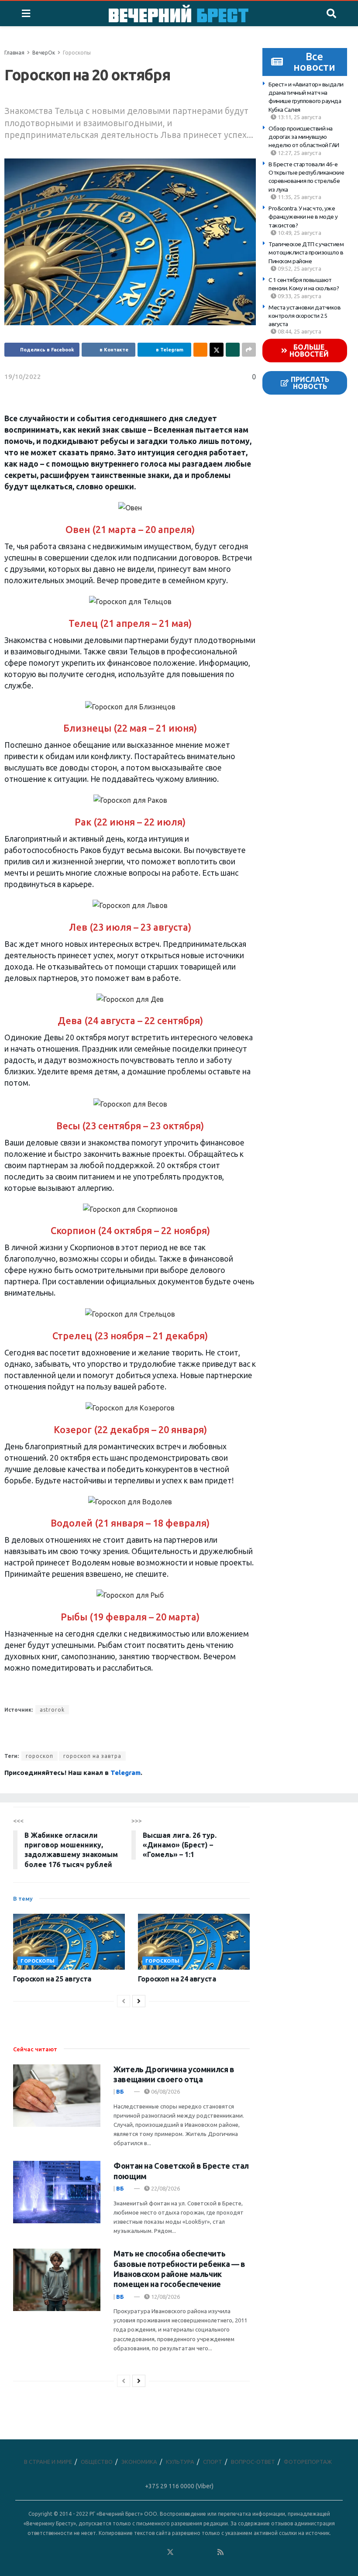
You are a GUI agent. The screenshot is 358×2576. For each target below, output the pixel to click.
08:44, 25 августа (299, 331)
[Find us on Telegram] (183, 2552)
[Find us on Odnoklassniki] (158, 2552)
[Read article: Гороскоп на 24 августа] (194, 1942)
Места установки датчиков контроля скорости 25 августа (305, 316)
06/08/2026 (165, 2091)
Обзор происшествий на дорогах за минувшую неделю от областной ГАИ (304, 137)
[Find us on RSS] (220, 2552)
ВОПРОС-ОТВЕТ (253, 2462)
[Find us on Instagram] (196, 2552)
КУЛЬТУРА (180, 2462)
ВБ (120, 2091)
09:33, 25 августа (299, 296)
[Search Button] (331, 14)
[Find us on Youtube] (208, 2552)
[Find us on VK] (145, 2552)
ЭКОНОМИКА (139, 2462)
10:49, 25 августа (299, 233)
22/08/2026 (165, 2188)
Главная (14, 53)
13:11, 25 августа (299, 117)
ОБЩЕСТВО (97, 2462)
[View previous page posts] (124, 2001)
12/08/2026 (165, 2297)
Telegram (126, 1773)
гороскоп (40, 1756)
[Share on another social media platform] (249, 350)
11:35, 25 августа (299, 197)
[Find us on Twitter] (170, 2552)
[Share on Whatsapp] (233, 350)
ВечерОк (44, 53)
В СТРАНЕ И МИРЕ (48, 2462)
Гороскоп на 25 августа (52, 1979)
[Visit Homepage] (179, 14)
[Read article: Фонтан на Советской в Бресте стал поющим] (57, 2192)
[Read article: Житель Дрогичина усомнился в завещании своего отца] (57, 2096)
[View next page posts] (139, 2001)
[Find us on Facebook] (132, 2552)
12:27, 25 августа (299, 153)
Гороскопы (77, 53)
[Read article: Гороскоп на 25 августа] (69, 1942)
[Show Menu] (26, 14)
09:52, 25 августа (299, 268)
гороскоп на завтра (92, 1756)
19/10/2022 (23, 377)
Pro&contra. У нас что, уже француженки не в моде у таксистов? (303, 217)
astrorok (52, 1710)
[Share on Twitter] (217, 350)
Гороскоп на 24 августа (177, 1979)
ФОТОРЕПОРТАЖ (308, 2462)
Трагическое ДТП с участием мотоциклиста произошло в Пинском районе (306, 253)
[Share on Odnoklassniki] (200, 350)
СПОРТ (213, 2462)
